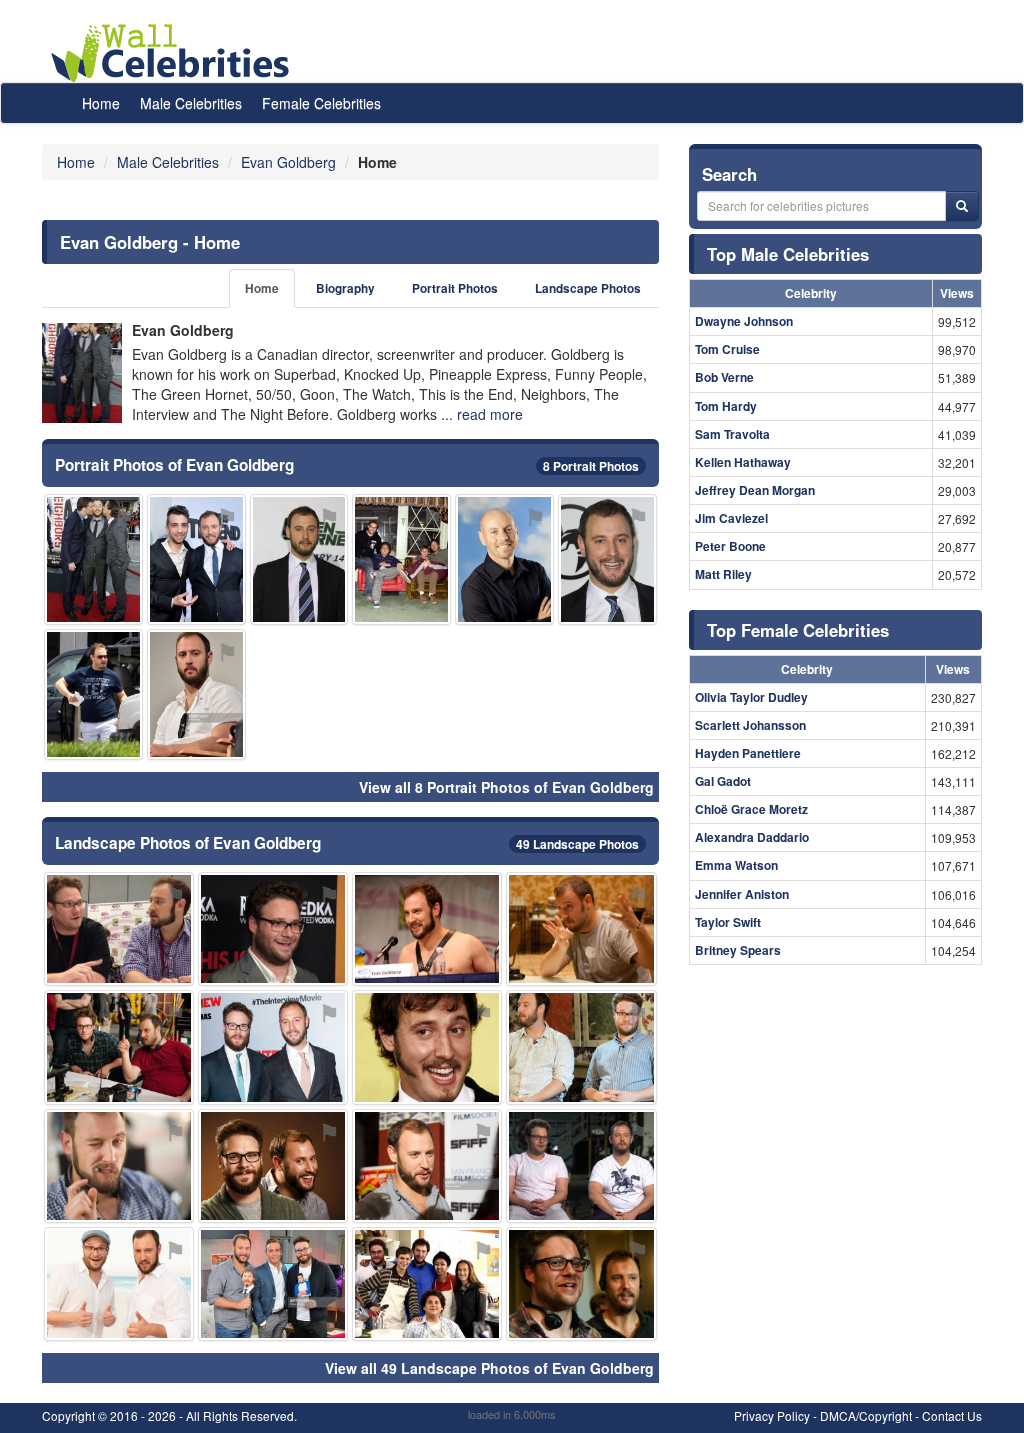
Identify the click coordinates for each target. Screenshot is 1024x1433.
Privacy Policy (772, 1415)
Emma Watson (736, 865)
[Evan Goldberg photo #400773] (427, 1284)
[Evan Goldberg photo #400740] (581, 929)
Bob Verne (724, 377)
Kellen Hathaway (743, 462)
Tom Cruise (727, 349)
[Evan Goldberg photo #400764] (581, 1166)
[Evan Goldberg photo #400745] (504, 559)
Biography (345, 288)
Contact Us (952, 1415)
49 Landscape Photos (577, 844)
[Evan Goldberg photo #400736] (119, 1166)
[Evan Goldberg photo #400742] (119, 1047)
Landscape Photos (588, 288)
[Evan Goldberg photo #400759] (581, 1047)
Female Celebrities (321, 103)
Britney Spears (738, 950)
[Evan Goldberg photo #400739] (273, 1166)
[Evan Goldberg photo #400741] (119, 1284)
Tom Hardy (726, 406)
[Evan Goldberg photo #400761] (401, 559)
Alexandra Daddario (752, 837)
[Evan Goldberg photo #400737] (427, 1166)
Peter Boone (730, 546)
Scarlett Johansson (750, 725)
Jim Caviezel (731, 518)
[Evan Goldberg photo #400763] (273, 929)
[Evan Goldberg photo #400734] (299, 559)
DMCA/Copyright (866, 1415)
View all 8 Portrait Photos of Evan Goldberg (506, 787)
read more (490, 414)
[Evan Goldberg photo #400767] (196, 694)
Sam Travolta (732, 434)
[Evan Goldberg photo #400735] (427, 929)
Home (101, 103)
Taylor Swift (728, 922)
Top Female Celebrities (798, 630)
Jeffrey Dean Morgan (755, 490)
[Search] (962, 206)
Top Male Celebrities (788, 254)
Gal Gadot (723, 781)
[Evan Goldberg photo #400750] (119, 929)
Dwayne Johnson (744, 321)
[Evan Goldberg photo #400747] (273, 1047)
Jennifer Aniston (742, 894)
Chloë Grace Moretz (751, 809)
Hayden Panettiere (748, 753)
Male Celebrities (191, 103)
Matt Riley (723, 574)
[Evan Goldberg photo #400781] (581, 1284)
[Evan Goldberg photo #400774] (93, 559)
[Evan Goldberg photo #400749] (273, 1284)
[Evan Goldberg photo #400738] (607, 559)
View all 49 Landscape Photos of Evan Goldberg (489, 1368)
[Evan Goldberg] (82, 373)
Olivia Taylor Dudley (751, 697)
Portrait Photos (455, 288)
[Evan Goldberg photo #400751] (196, 559)
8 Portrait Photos (591, 466)
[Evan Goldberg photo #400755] (93, 694)
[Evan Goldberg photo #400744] (427, 1047)
